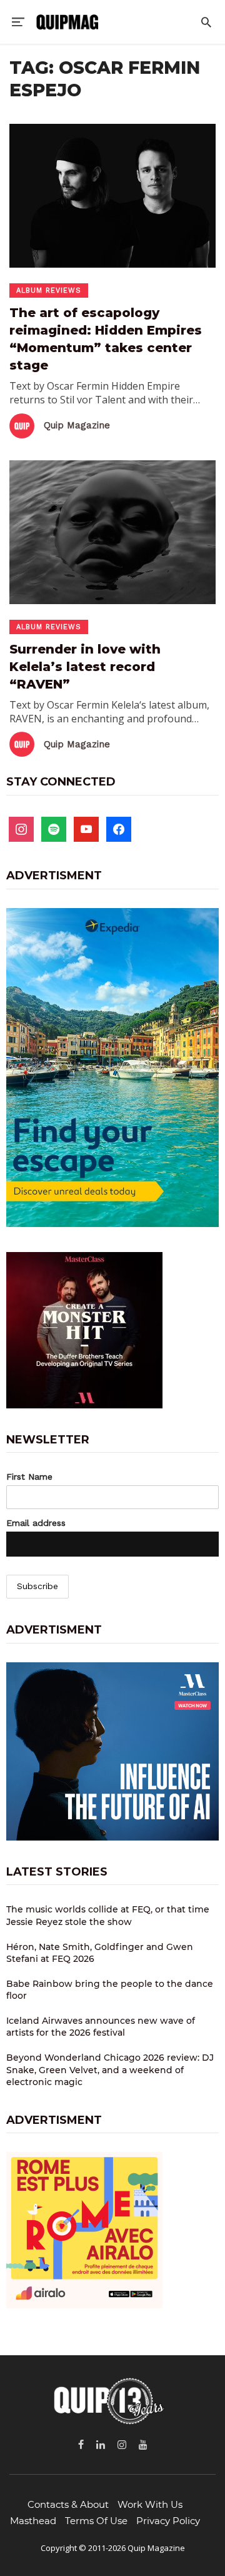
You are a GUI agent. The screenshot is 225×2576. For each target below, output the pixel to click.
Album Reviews (49, 290)
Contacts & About (68, 2504)
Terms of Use (96, 2521)
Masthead (33, 2521)
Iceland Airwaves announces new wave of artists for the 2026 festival (101, 2027)
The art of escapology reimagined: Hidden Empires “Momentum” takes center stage (106, 339)
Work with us (150, 2504)
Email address (36, 1523)
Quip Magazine (77, 425)
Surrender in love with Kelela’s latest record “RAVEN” (85, 667)
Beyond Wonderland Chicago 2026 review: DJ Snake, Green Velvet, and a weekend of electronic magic (110, 2070)
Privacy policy (168, 2521)
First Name (29, 1477)
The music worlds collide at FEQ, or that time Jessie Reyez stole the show (108, 1916)
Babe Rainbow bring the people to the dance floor (110, 1990)
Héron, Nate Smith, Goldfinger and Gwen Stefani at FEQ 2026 (100, 1953)
